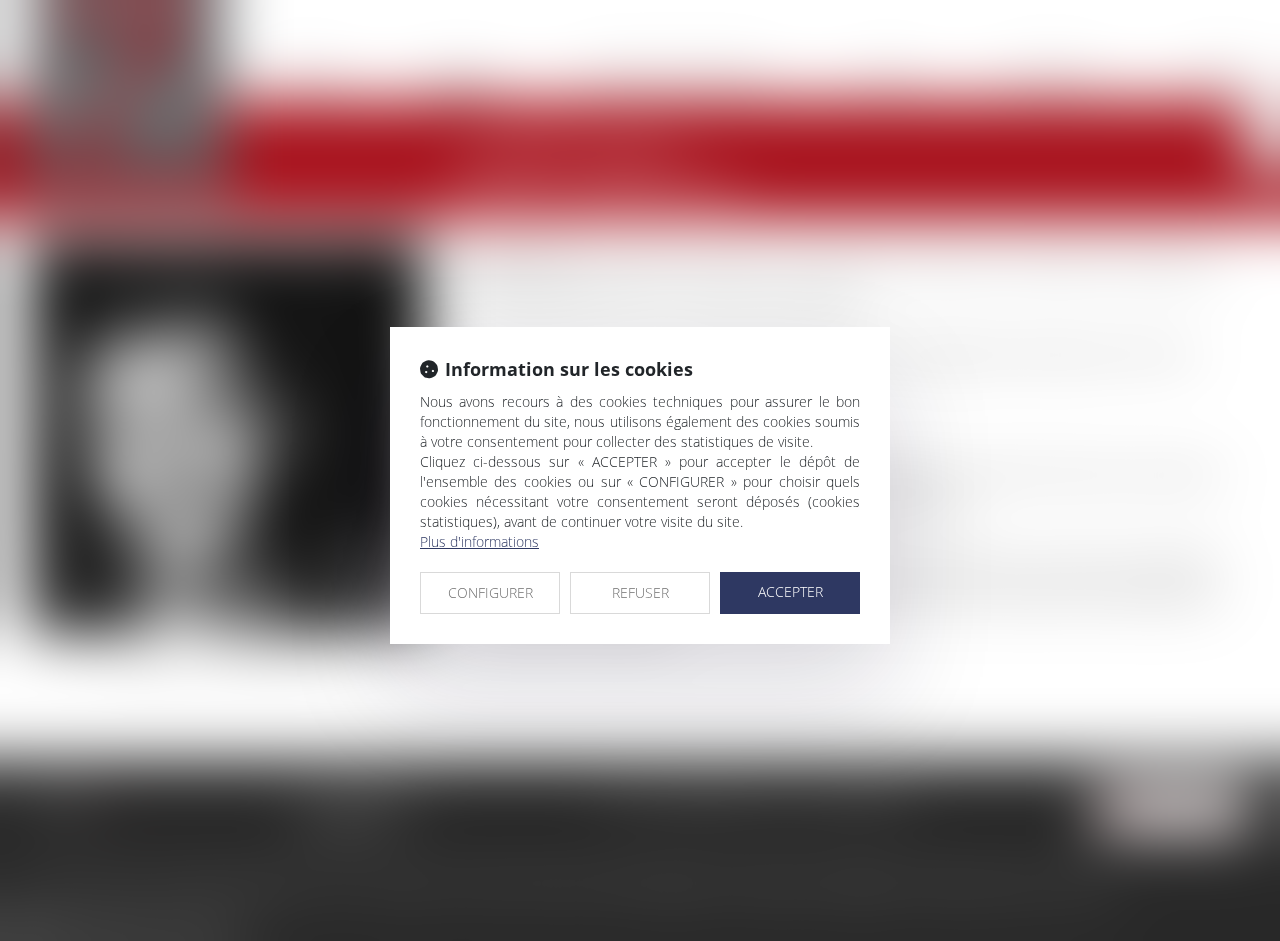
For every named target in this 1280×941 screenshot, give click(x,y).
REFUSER (640, 592)
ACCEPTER (790, 591)
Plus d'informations (479, 541)
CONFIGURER (490, 592)
